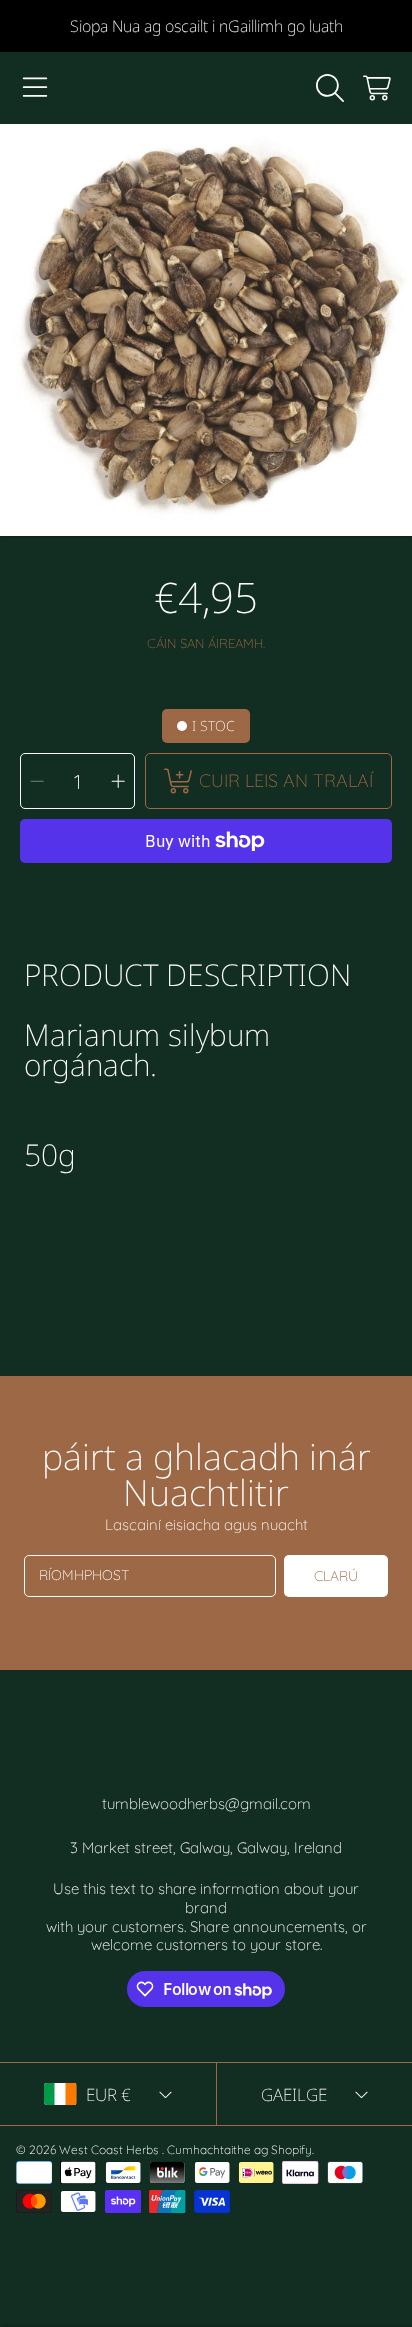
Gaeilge (294, 2094)
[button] (35, 88)
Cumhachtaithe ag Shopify (239, 2149)
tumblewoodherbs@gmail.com (206, 1803)
